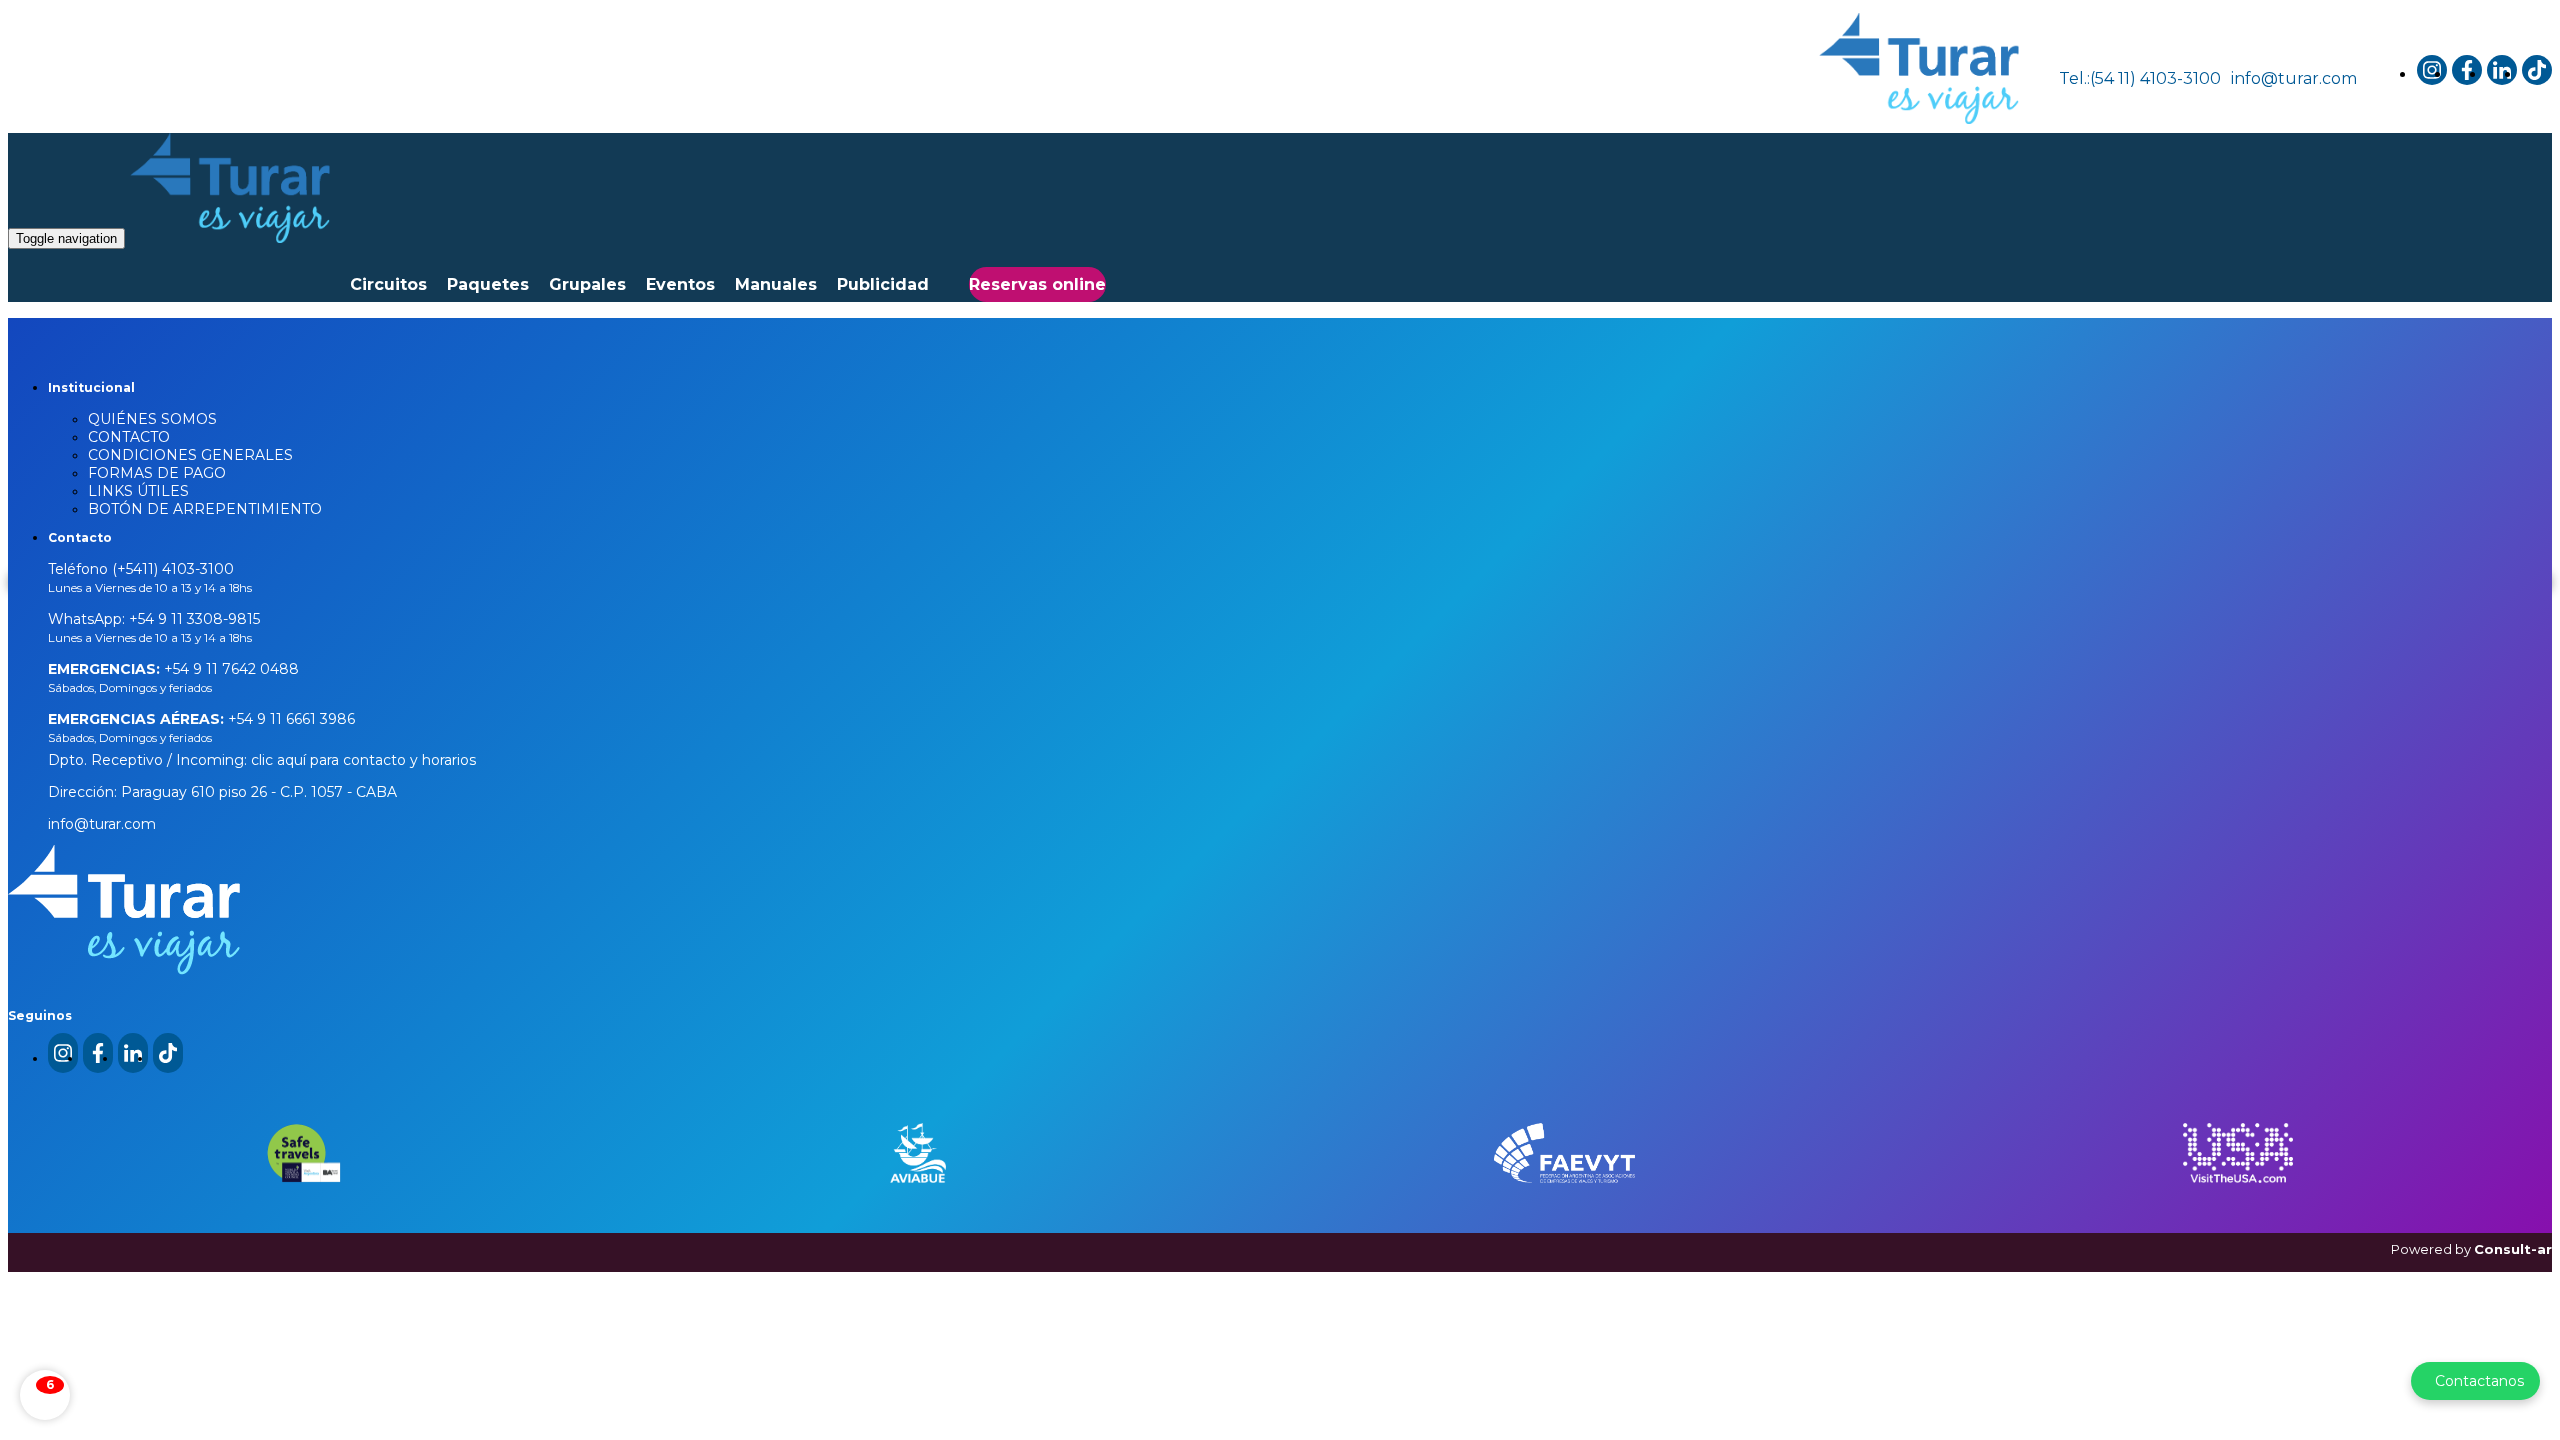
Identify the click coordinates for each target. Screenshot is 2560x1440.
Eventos (680, 284)
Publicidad (883, 284)
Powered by (2471, 1249)
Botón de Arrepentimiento (205, 509)
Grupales (587, 284)
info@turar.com (2294, 78)
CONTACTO (129, 437)
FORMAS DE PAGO (157, 473)
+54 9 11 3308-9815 (192, 619)
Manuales (776, 284)
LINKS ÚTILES (138, 491)
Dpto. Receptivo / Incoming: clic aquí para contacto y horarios (262, 760)
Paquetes (488, 284)
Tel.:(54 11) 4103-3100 (2140, 78)
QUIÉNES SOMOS (152, 419)
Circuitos (388, 284)
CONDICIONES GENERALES (190, 455)
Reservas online (1037, 284)
